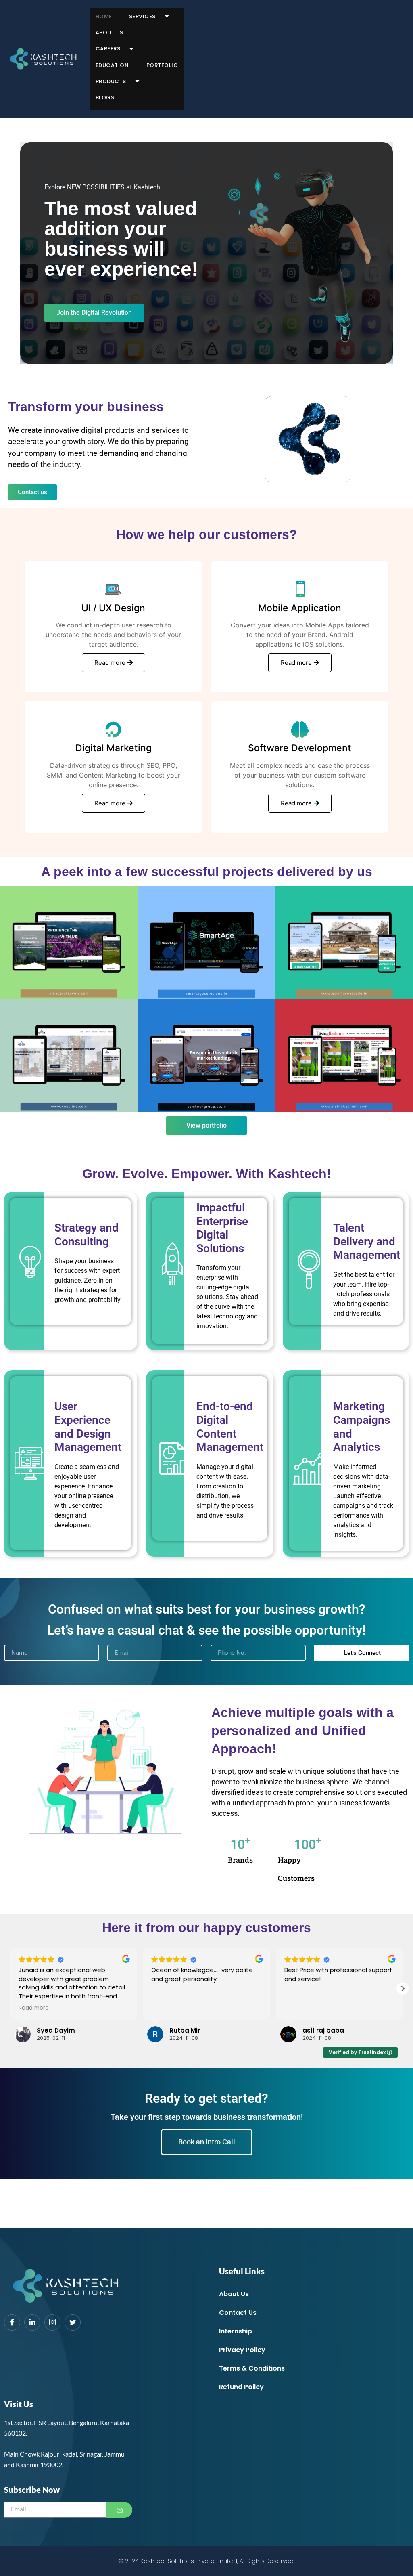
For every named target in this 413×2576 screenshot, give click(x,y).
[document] (206, 1288)
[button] (324, 1220)
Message (99, 1295)
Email (94, 1267)
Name (94, 1239)
